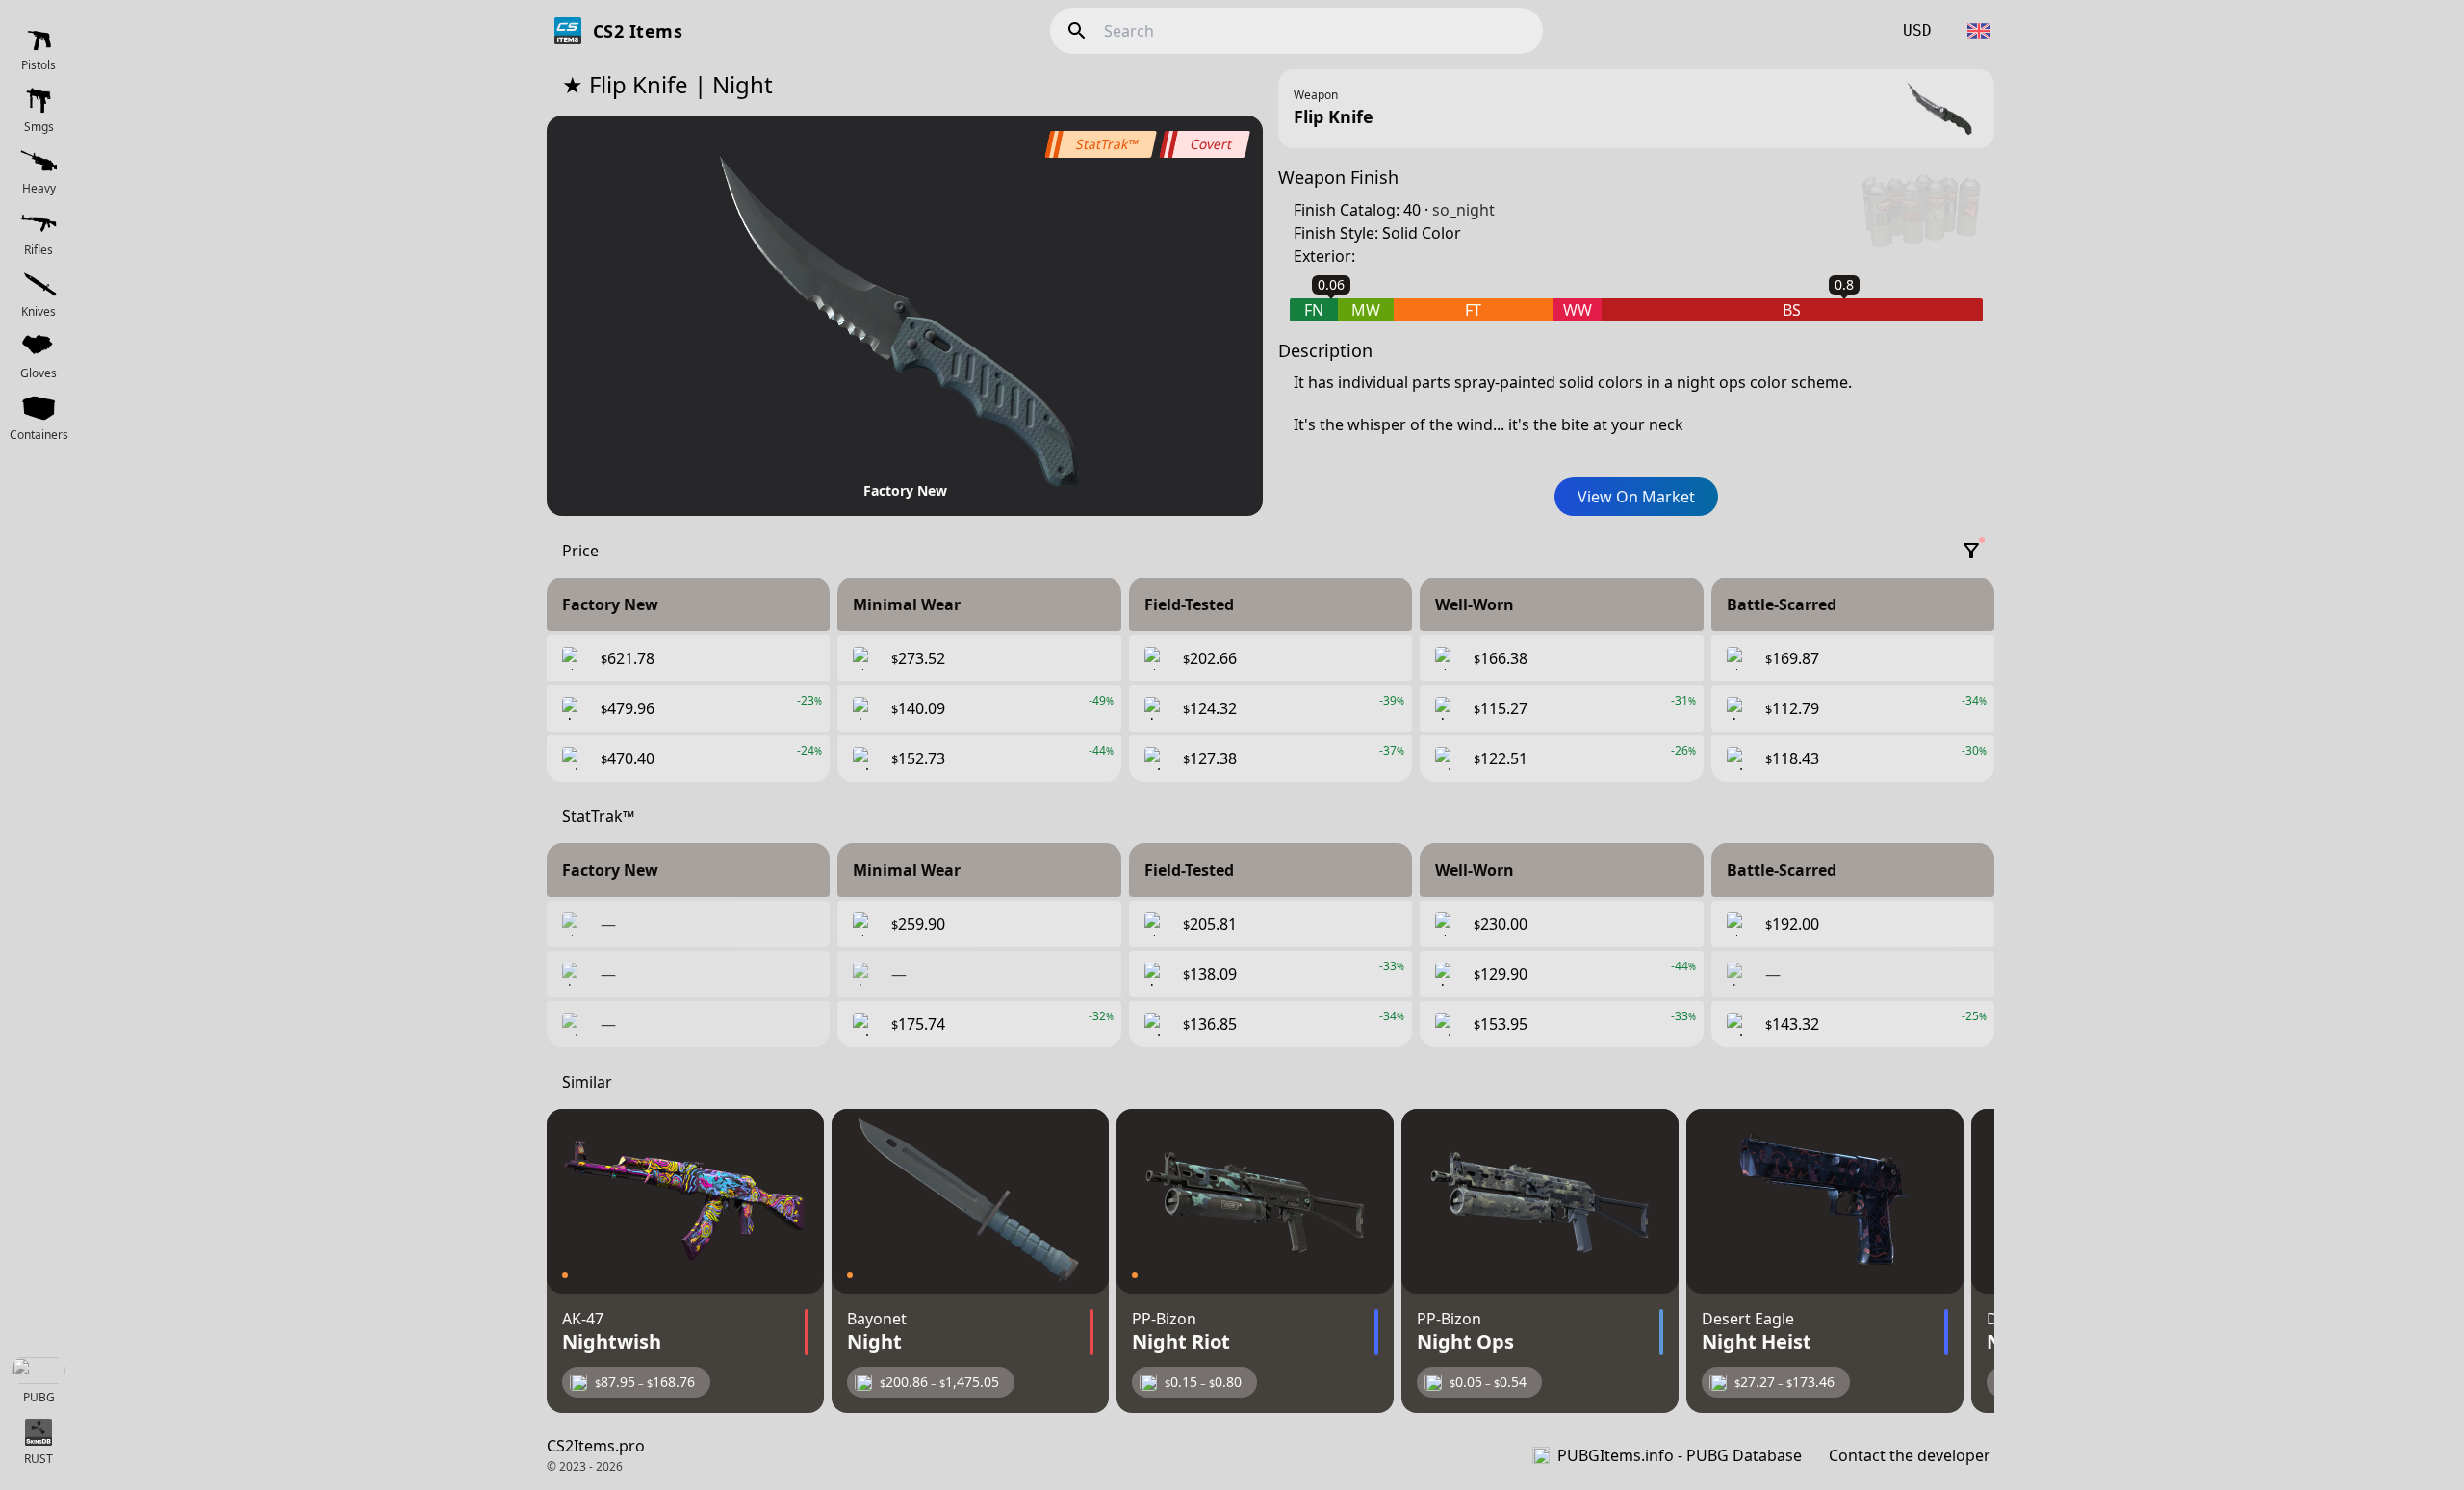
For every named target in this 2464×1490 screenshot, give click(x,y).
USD (1917, 30)
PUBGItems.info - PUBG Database (1680, 1455)
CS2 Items (638, 31)
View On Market (1636, 497)
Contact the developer (1910, 1455)
